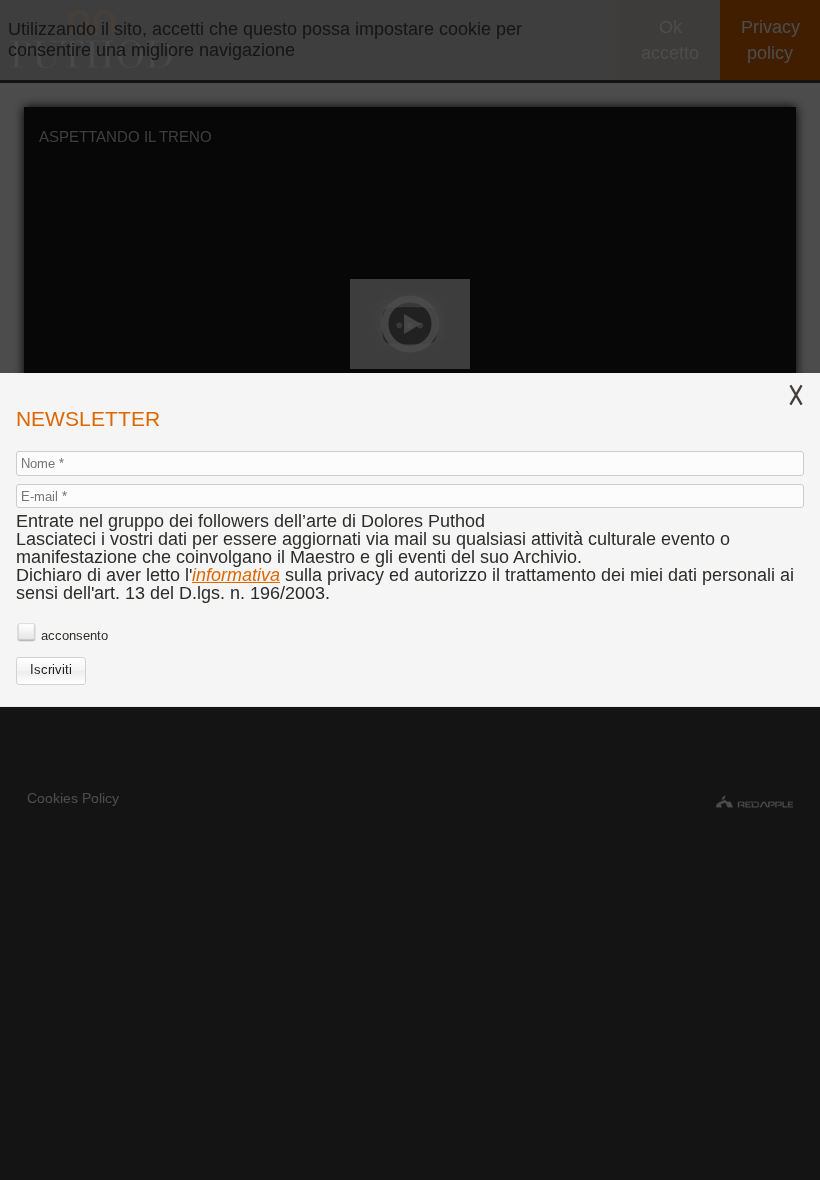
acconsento (74, 635)
